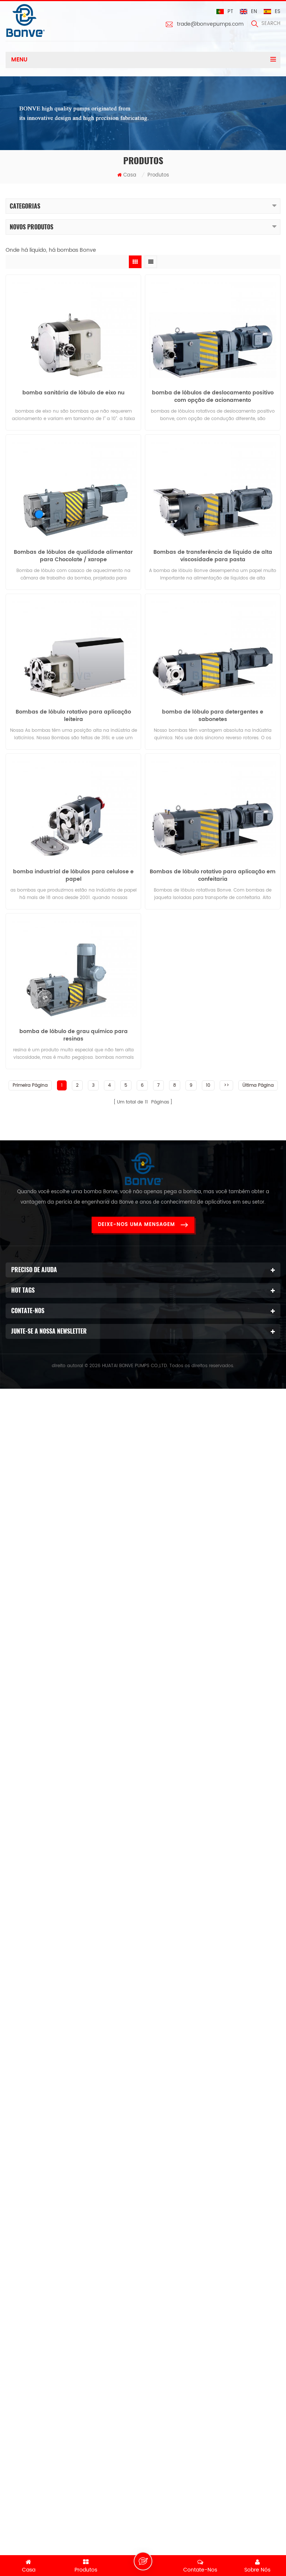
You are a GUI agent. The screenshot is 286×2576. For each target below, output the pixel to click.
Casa (130, 175)
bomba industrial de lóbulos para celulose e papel (73, 876)
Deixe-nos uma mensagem (136, 1225)
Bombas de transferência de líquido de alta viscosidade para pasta (213, 556)
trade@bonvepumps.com (210, 24)
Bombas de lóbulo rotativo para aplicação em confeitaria (213, 876)
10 (208, 1085)
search (271, 24)
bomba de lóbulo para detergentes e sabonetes (213, 716)
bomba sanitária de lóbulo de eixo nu (73, 393)
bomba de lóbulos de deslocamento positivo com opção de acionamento (213, 397)
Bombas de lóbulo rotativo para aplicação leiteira (73, 716)
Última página (258, 1085)
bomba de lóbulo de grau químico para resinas (74, 1035)
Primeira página (30, 1085)
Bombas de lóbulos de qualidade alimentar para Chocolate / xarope (73, 556)
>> (226, 1085)
